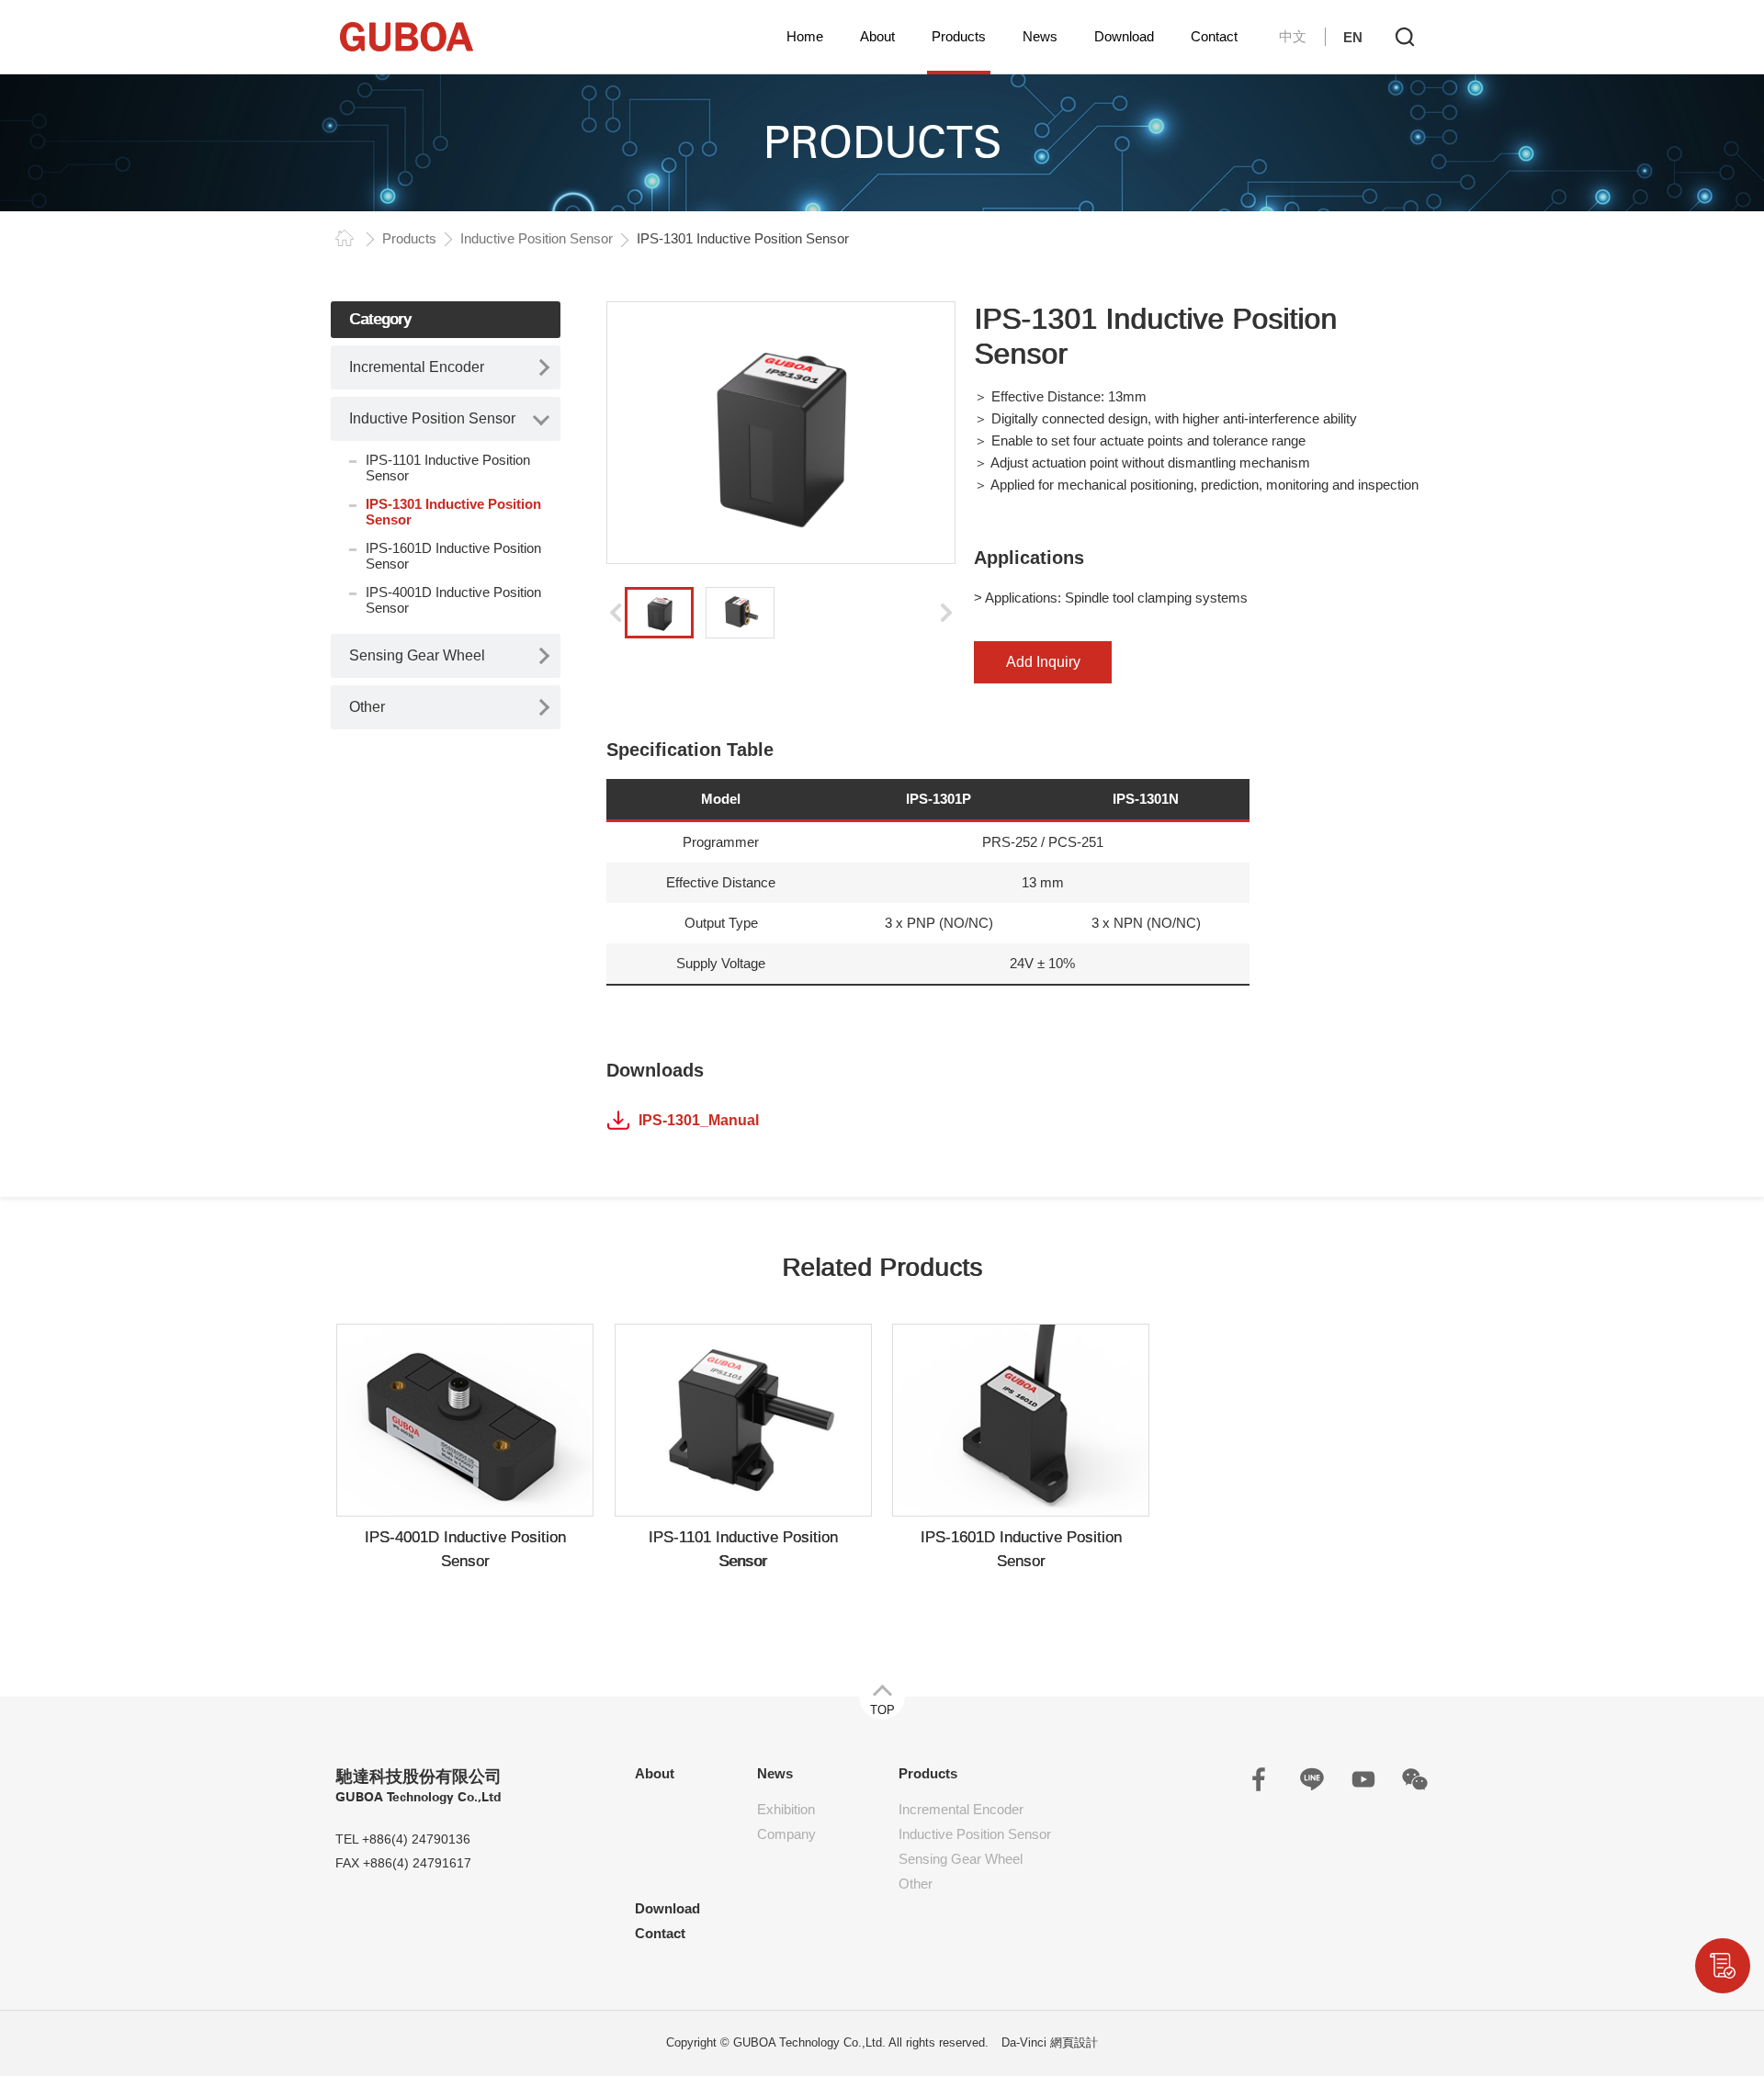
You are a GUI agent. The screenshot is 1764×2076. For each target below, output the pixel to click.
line (1312, 1779)
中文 (1293, 36)
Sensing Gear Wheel (417, 655)
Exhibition (786, 1809)
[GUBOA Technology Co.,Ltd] (407, 37)
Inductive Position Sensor (537, 238)
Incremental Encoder (417, 367)
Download (1124, 36)
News (1040, 36)
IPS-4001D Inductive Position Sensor (453, 600)
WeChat (1415, 1779)
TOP (882, 1710)
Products (959, 36)
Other (367, 707)
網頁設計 (1074, 2042)
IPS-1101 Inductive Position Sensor (448, 468)
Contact (1214, 36)
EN (1353, 37)
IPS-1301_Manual (699, 1120)
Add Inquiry (1043, 662)
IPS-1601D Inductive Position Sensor (453, 556)
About (877, 36)
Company (786, 1834)
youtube (1363, 1779)
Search (1405, 37)
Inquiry (1723, 1966)
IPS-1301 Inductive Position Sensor (453, 512)
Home (805, 36)
